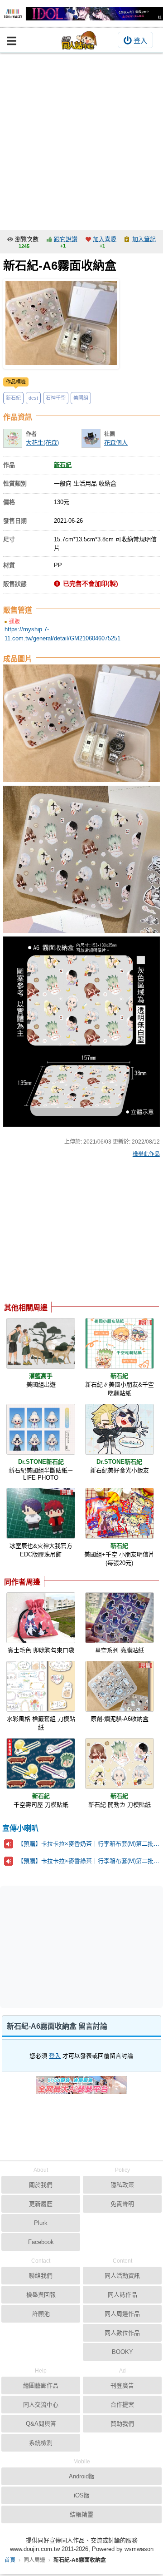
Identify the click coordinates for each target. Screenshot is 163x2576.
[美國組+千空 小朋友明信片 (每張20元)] (120, 1513)
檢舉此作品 (146, 1154)
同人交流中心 (41, 2405)
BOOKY (122, 2352)
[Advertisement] (81, 139)
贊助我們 (122, 2424)
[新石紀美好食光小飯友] (120, 1429)
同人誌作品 (122, 2295)
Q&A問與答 (41, 2424)
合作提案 (122, 2405)
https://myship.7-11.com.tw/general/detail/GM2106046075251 (62, 634)
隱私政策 (122, 2185)
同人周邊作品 (122, 2314)
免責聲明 (122, 2204)
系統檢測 (41, 2443)
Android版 (82, 2476)
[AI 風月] (81, 2089)
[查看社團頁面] (91, 438)
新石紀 (13, 398)
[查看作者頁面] (13, 438)
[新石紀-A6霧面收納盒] (61, 324)
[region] (76, 1232)
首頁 (10, 2560)
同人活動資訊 (122, 2276)
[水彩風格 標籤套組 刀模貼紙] (41, 1686)
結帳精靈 (81, 2514)
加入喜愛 (105, 239)
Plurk (41, 2223)
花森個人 (116, 443)
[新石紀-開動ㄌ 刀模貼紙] (120, 1764)
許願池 (41, 2314)
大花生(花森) (42, 443)
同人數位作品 (122, 2333)
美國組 (81, 398)
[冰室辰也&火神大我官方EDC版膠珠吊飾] (41, 1513)
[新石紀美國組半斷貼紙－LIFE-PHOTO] (41, 1429)
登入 (140, 41)
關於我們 (41, 2185)
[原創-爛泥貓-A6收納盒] (120, 1686)
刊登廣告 (122, 2385)
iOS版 (82, 2495)
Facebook (41, 2242)
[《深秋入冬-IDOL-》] (81, 14)
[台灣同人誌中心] (79, 40)
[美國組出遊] (41, 1343)
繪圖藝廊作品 (41, 2385)
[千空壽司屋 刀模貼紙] (41, 1764)
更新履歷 (41, 2204)
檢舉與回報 (41, 2295)
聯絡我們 (41, 2276)
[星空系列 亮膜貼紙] (120, 1618)
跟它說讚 (66, 239)
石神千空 (56, 398)
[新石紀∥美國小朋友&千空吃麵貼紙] (120, 1343)
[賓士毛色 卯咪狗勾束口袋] (41, 1618)
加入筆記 (144, 239)
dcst (33, 398)
